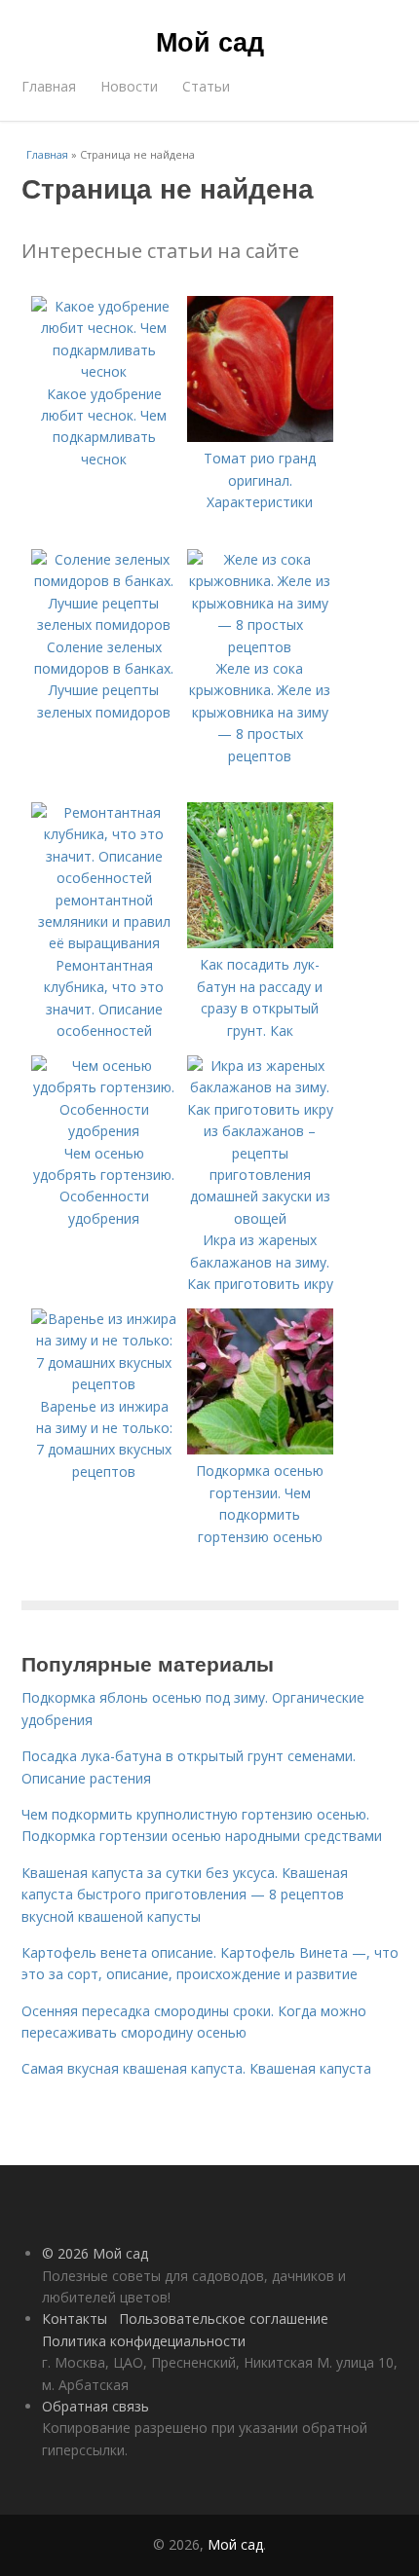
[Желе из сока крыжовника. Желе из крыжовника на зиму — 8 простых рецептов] (260, 647)
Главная (49, 86)
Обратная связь (95, 2406)
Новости (129, 86)
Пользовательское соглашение (224, 2318)
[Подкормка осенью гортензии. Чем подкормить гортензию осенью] (260, 1449)
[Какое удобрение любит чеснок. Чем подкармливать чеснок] (104, 371)
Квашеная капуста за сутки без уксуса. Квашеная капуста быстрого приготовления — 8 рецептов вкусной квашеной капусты (185, 1895)
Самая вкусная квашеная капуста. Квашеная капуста (196, 2068)
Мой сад (210, 41)
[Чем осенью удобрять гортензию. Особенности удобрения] (104, 1131)
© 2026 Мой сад (95, 2253)
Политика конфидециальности (144, 2341)
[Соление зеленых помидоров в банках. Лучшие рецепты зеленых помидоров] (104, 625)
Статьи (206, 86)
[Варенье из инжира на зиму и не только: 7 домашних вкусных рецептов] (104, 1384)
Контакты (75, 2318)
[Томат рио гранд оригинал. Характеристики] (260, 437)
